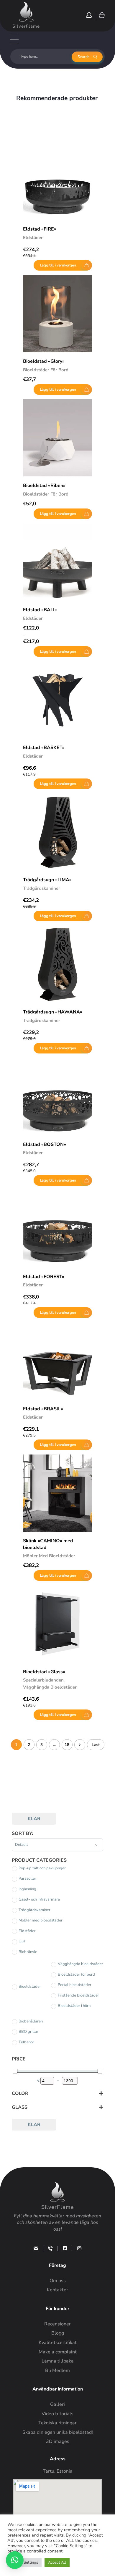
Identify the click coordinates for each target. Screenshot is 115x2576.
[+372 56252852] (50, 2248)
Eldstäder (33, 238)
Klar (34, 1819)
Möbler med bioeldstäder (49, 1556)
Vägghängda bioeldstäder (50, 1687)
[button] (15, 2560)
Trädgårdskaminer (42, 888)
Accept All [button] (57, 2562)
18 (67, 1745)
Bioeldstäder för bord (46, 370)
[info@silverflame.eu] (36, 2248)
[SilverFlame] (26, 12)
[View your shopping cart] (101, 15)
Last (96, 1745)
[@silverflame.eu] (79, 2248)
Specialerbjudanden (43, 1680)
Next (80, 1745)
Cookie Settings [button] (24, 2562)
